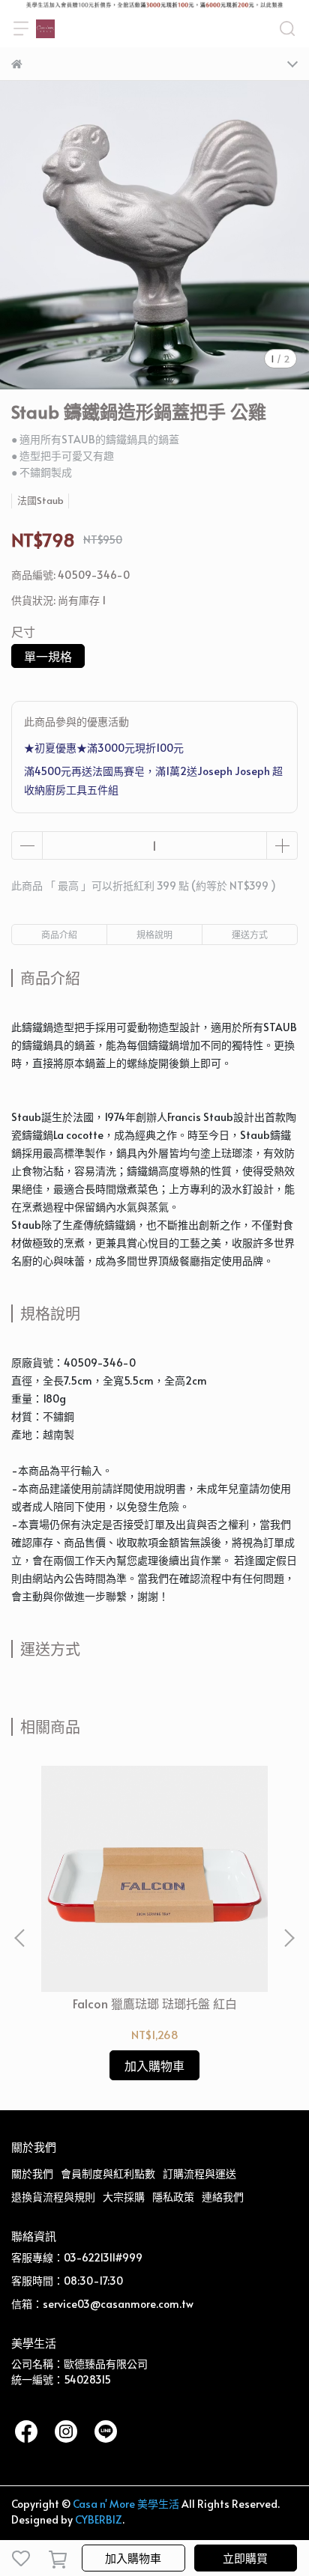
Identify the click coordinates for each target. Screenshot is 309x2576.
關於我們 (32, 2173)
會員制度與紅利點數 (108, 2173)
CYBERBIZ (99, 2519)
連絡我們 (223, 2197)
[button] (289, 1938)
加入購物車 (133, 2558)
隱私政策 (173, 2197)
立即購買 (245, 2558)
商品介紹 (59, 935)
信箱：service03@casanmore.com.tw (102, 2304)
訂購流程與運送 (199, 2173)
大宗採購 (124, 2197)
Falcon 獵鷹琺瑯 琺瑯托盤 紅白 (155, 2003)
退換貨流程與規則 (53, 2197)
